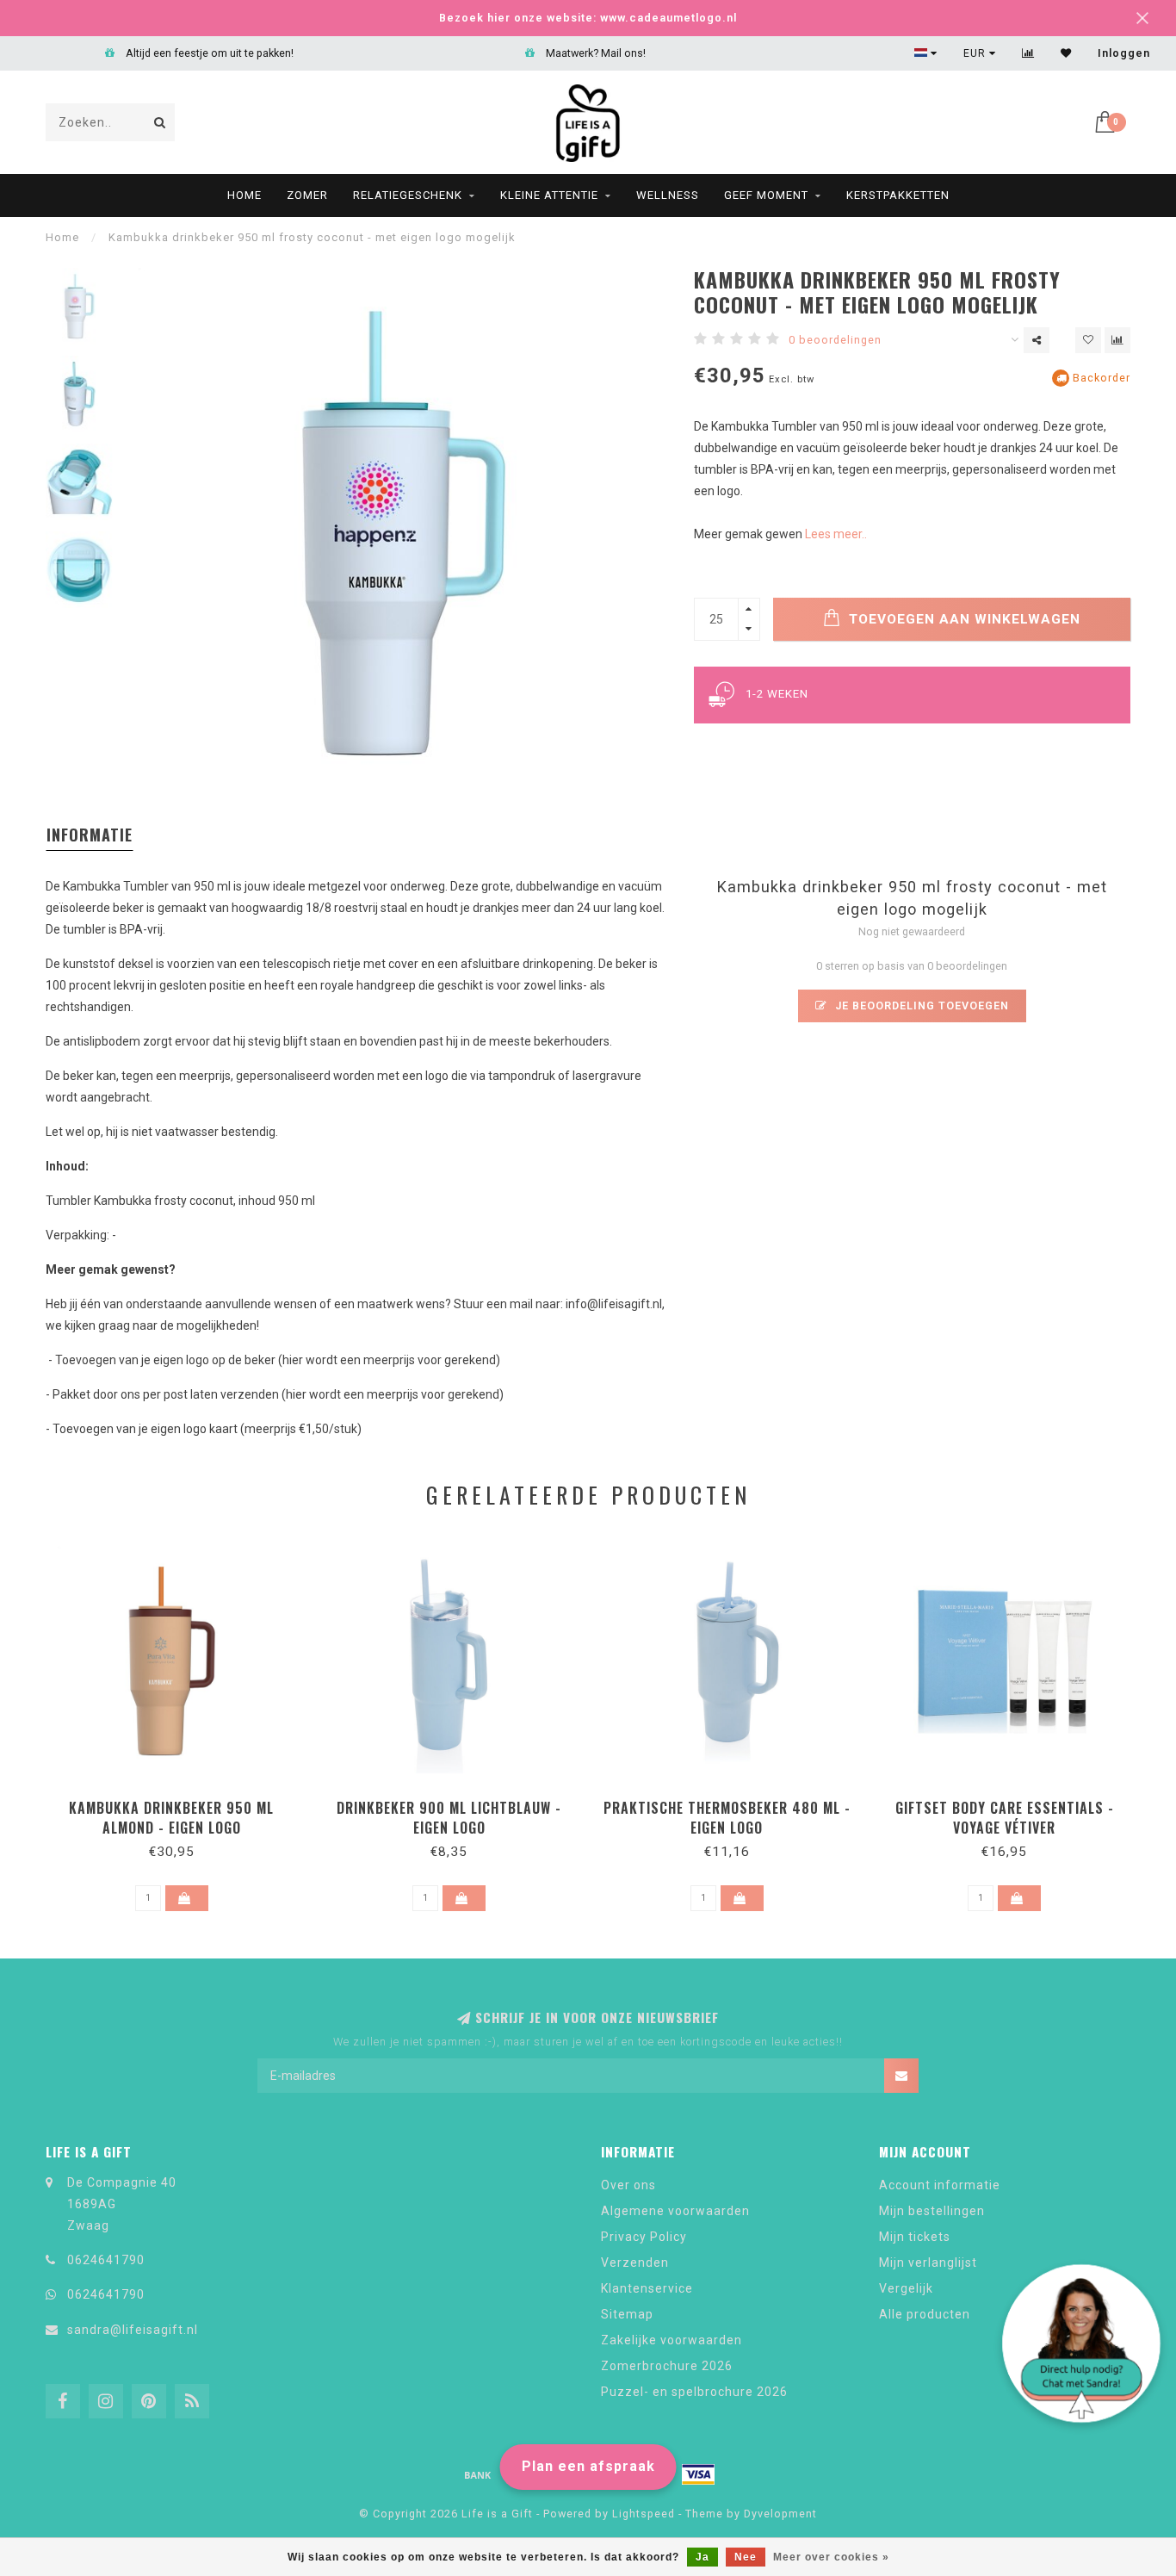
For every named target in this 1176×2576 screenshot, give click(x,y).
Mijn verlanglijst (928, 2263)
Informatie (90, 835)
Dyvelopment (780, 2514)
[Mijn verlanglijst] (1066, 53)
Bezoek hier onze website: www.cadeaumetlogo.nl (588, 18)
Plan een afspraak (588, 2466)
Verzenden (635, 2263)
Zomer (307, 195)
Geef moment (766, 195)
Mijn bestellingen (932, 2211)
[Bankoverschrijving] (478, 2474)
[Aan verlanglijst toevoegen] (1088, 340)
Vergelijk (906, 2288)
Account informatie (940, 2185)
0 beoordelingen (835, 340)
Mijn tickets (915, 2237)
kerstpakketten (898, 195)
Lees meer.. (836, 534)
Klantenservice (647, 2288)
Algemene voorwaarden (675, 2211)
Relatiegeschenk (408, 195)
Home (244, 195)
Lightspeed (644, 2514)
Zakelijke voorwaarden (672, 2340)
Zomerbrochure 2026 (667, 2366)
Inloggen (1124, 53)
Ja (703, 2557)
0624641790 (106, 2260)
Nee (746, 2557)
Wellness (668, 195)
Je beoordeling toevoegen (920, 1006)
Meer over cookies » (831, 2557)
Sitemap (627, 2314)
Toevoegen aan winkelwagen (962, 619)
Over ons (628, 2185)
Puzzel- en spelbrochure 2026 (694, 2392)
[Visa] (698, 2474)
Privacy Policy (644, 2237)
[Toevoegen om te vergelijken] (1117, 340)
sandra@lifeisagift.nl (133, 2330)
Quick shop (179, 1802)
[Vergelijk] (1028, 53)
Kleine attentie (549, 195)
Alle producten (925, 2314)
